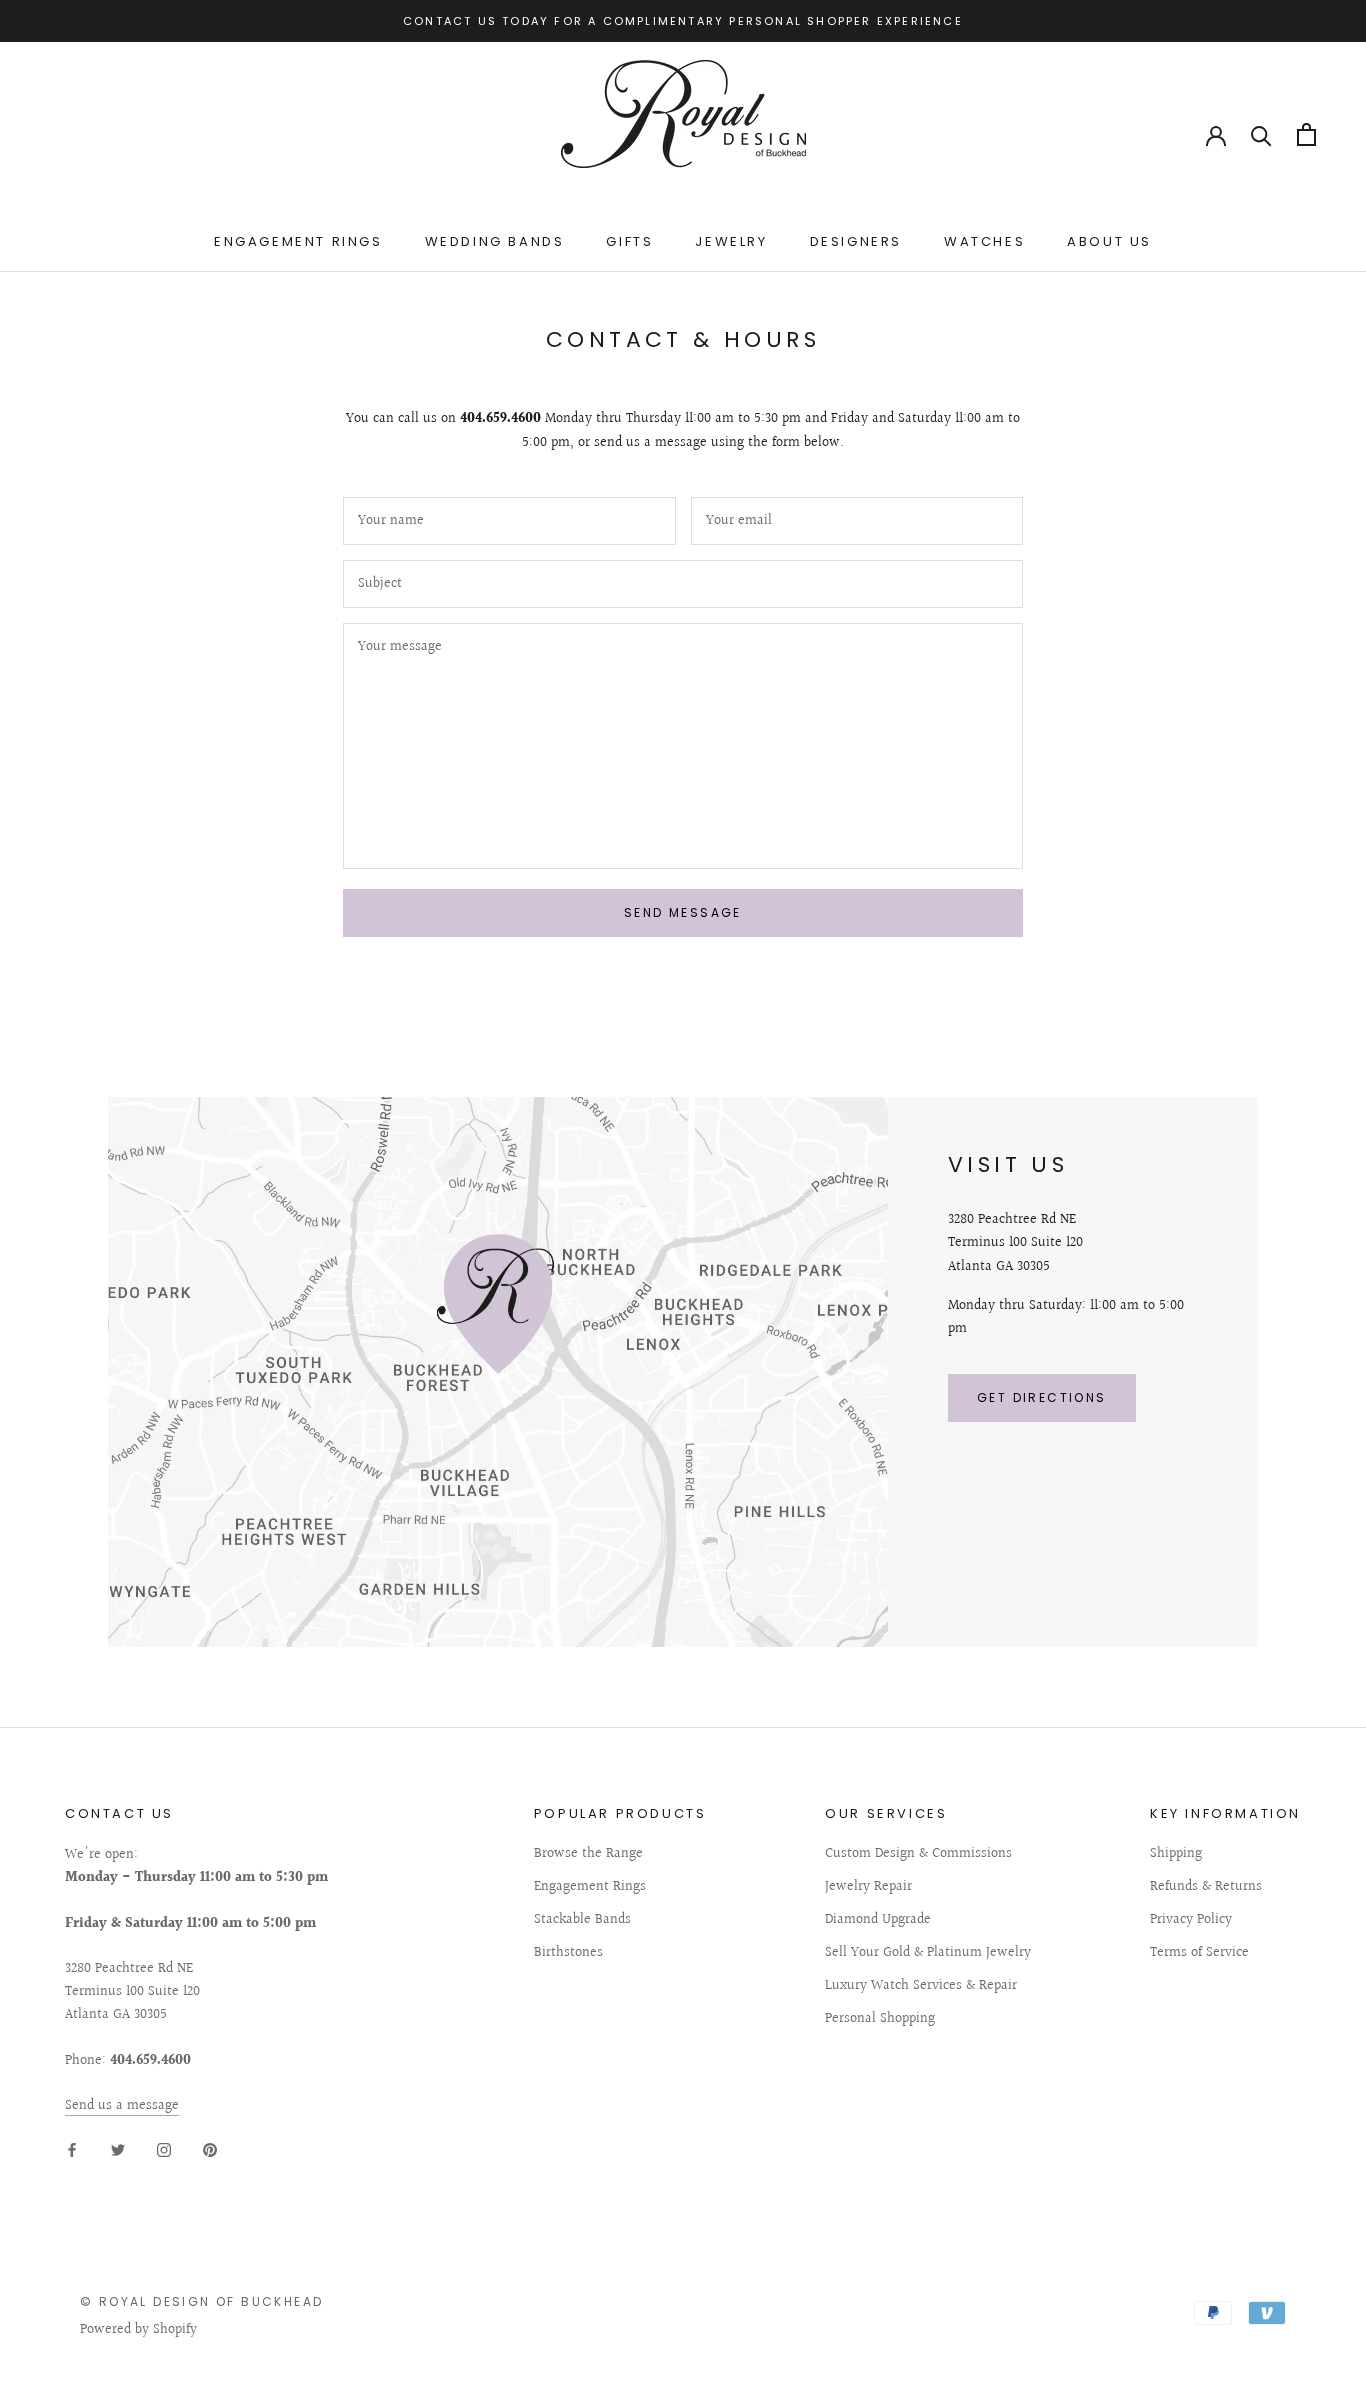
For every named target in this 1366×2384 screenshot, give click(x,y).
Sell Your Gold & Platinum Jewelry (928, 1953)
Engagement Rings (298, 241)
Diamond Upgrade (878, 1920)
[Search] (1261, 134)
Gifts (629, 241)
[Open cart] (1306, 134)
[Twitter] (118, 2149)
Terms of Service (1199, 1953)
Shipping (1176, 1854)
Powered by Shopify (138, 2330)
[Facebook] (72, 2149)
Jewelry (731, 241)
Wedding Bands (495, 241)
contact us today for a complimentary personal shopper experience (683, 21)
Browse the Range (588, 1854)
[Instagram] (164, 2149)
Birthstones (568, 1953)
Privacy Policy (1191, 1920)
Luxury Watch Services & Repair (921, 1986)
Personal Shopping (880, 2019)
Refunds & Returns (1206, 1887)
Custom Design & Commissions (918, 1854)
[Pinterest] (210, 2149)
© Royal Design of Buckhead (201, 2301)
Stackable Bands (582, 1920)
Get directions (1042, 1397)
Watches (984, 241)
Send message (683, 912)
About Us (1109, 241)
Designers (856, 241)
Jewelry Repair (868, 1887)
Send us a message (122, 2106)
